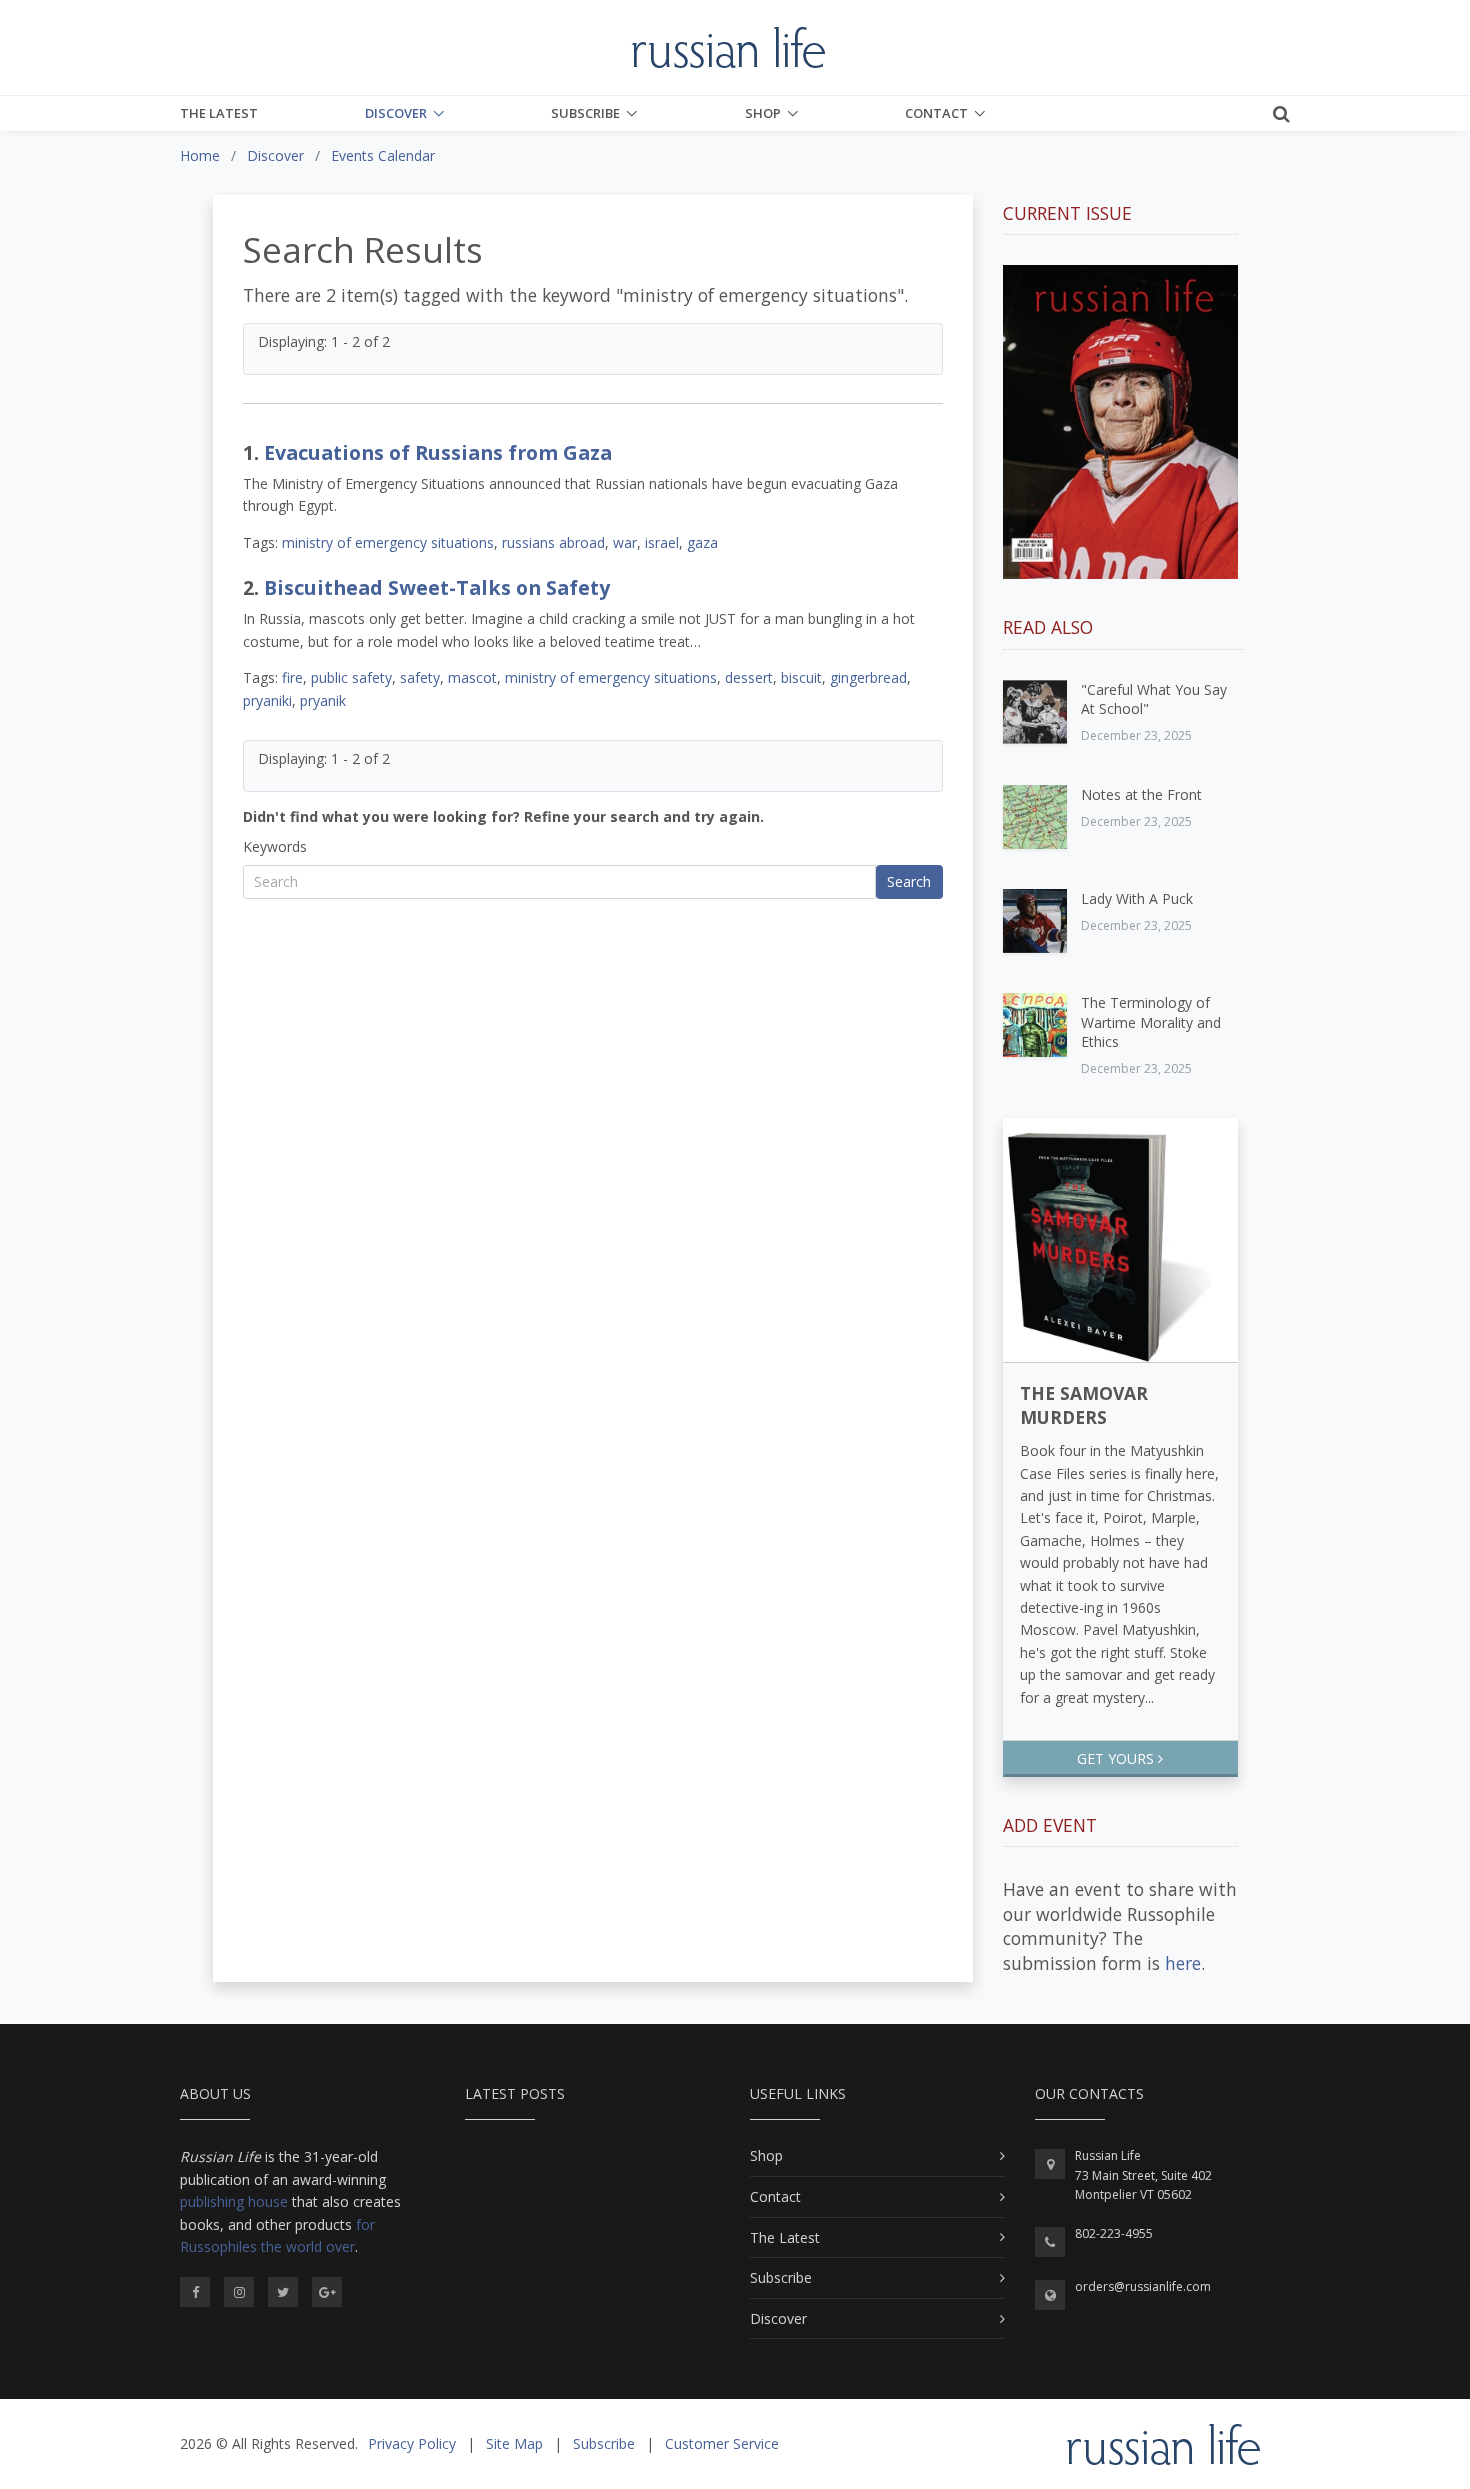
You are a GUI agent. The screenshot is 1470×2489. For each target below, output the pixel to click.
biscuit (801, 677)
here (1183, 1963)
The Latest (219, 113)
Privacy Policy (412, 2443)
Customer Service (722, 2443)
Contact (936, 113)
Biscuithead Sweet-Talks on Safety (437, 587)
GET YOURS (1117, 1758)
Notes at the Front (1141, 794)
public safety (351, 677)
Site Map (514, 2443)
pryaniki (267, 700)
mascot (472, 677)
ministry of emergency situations (388, 542)
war (625, 542)
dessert (749, 677)
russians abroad (553, 542)
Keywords (275, 846)
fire (292, 677)
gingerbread (868, 677)
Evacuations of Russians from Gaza (438, 452)
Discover (396, 113)
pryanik (323, 700)
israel (662, 542)
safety (420, 677)
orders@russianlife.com (1143, 2286)
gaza (702, 542)
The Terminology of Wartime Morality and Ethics (1151, 1022)
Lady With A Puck (1137, 898)
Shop (763, 113)
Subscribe (585, 113)
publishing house (234, 2201)
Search (909, 881)
